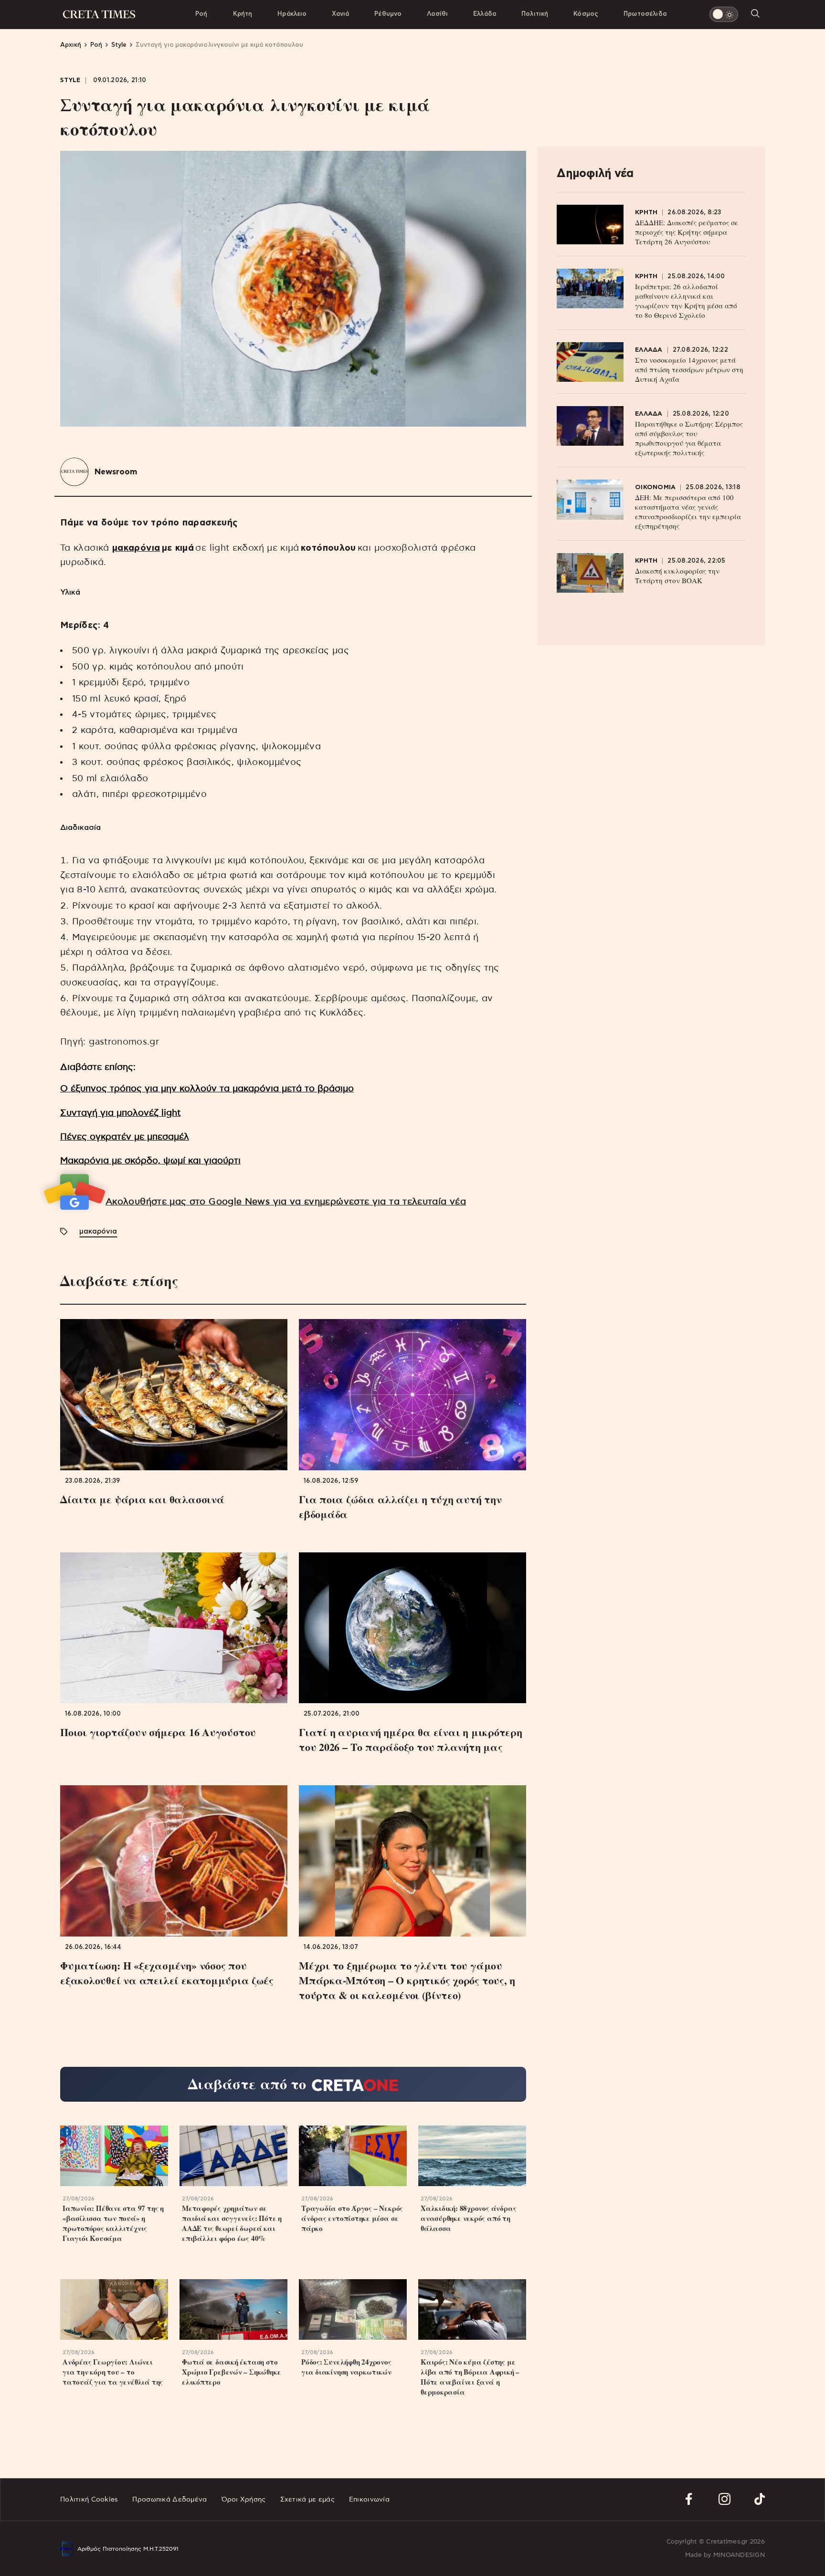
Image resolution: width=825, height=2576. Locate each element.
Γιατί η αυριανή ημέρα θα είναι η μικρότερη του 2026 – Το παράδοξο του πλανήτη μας (411, 1739)
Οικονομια (655, 487)
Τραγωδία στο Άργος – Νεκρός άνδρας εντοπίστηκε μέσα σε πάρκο (352, 2218)
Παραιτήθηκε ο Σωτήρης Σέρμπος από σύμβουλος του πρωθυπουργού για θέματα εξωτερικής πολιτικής (689, 438)
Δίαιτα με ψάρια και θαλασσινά (142, 1499)
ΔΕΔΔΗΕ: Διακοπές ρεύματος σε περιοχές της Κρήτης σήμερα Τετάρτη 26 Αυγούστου (687, 232)
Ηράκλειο (292, 14)
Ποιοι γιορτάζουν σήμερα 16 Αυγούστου (158, 1732)
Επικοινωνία (369, 2500)
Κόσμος (586, 14)
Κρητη (646, 213)
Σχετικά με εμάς (307, 2500)
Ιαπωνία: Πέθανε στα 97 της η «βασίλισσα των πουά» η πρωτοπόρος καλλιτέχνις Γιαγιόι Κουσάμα (113, 2223)
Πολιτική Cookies (89, 2500)
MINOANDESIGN (739, 2555)
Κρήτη (243, 14)
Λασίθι (437, 14)
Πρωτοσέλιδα (645, 14)
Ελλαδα (649, 350)
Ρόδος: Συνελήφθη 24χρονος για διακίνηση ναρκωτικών (346, 2367)
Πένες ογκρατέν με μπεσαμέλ (125, 1137)
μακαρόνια (136, 548)
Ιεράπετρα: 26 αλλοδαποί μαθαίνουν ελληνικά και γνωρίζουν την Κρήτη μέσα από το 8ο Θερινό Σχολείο (686, 301)
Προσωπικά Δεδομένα (169, 2500)
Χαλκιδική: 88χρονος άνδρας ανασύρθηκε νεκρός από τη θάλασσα (468, 2218)
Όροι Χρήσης (244, 2500)
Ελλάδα (485, 14)
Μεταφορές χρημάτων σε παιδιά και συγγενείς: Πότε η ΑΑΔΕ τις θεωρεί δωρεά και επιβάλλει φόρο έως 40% (232, 2223)
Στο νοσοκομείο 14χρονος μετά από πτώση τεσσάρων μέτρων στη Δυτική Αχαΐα (689, 369)
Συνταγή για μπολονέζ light (120, 1113)
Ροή (201, 14)
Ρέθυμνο (388, 14)
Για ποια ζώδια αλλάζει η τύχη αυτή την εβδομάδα (400, 1507)
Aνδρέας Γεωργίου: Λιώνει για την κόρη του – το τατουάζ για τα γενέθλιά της (113, 2372)
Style (70, 80)
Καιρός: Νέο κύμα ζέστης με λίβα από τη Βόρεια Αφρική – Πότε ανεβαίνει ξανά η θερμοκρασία (470, 2377)
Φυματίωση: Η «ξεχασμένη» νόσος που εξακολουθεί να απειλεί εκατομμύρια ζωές (167, 1973)
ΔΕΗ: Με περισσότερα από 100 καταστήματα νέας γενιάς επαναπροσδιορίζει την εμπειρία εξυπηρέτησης (688, 512)
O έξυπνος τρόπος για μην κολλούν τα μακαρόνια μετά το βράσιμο (207, 1089)
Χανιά (340, 14)
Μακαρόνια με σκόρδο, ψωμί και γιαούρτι (150, 1161)
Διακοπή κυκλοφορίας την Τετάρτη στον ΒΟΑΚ (677, 576)
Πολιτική (535, 14)
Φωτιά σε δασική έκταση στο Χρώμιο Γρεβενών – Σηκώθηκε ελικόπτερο (231, 2372)
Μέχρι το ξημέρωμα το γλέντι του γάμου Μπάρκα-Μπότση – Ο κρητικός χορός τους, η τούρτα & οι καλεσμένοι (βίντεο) (407, 1980)
